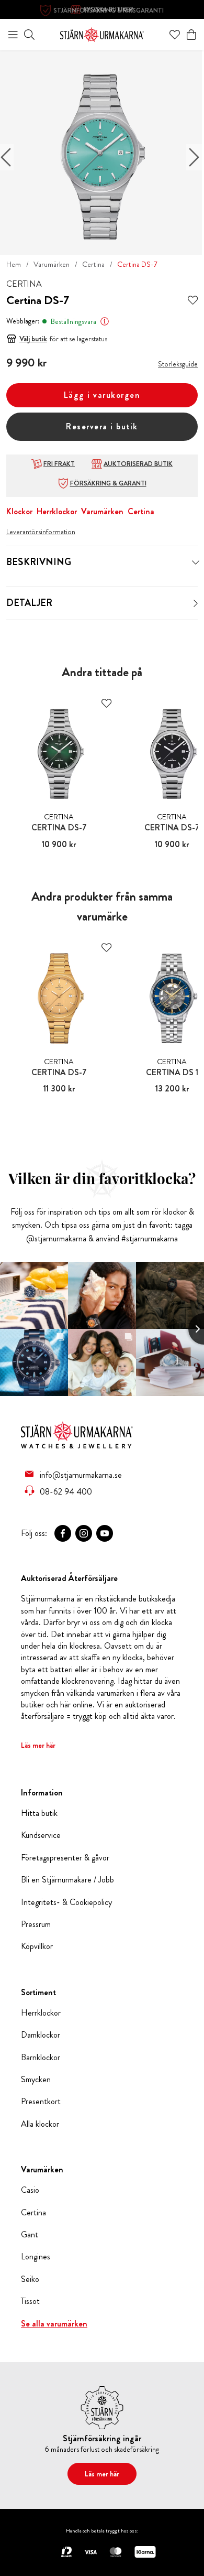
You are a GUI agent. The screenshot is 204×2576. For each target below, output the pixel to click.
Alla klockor (40, 2124)
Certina (93, 264)
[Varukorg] (191, 35)
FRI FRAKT (59, 464)
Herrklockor (57, 511)
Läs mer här (38, 1745)
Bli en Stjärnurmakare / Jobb (67, 1880)
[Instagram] (84, 1533)
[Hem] (102, 33)
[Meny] (13, 35)
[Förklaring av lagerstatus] (105, 321)
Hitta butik (39, 1813)
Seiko (30, 2279)
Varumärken (52, 264)
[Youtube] (105, 1533)
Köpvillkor (37, 1946)
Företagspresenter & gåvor (65, 1858)
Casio (30, 2190)
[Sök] (29, 35)
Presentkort (41, 2102)
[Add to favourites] (193, 301)
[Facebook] (63, 1533)
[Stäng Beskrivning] (196, 562)
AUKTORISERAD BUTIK (138, 464)
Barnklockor (41, 2058)
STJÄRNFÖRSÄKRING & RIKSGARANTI (109, 10)
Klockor (19, 511)
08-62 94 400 (66, 1491)
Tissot (30, 2301)
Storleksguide (178, 364)
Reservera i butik (102, 426)
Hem (14, 264)
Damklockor (41, 2035)
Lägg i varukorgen (102, 395)
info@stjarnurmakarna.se (81, 1475)
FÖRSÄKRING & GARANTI (108, 483)
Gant (30, 2235)
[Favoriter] (175, 35)
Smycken (36, 2080)
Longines (36, 2257)
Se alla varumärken (54, 2324)
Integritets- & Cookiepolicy (66, 1902)
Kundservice (41, 1835)
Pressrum (36, 1924)
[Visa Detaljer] (196, 603)
